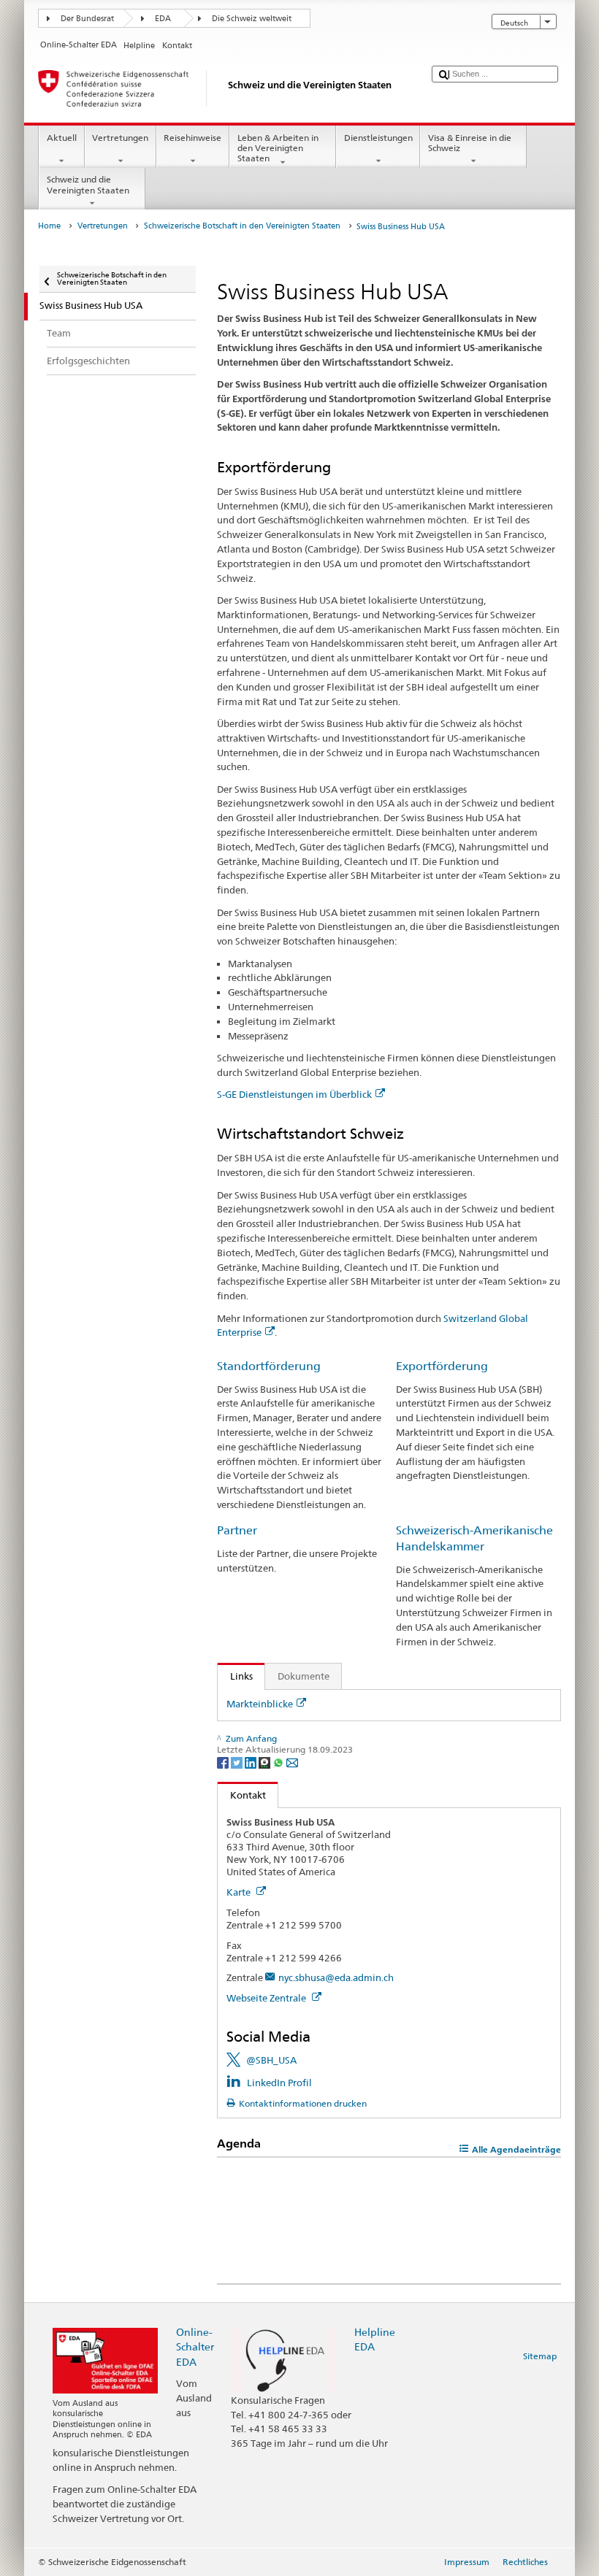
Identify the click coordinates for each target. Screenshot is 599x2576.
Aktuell (62, 138)
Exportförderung (442, 1366)
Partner (237, 1530)
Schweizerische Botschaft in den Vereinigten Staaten (242, 226)
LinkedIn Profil (279, 2083)
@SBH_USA (271, 2060)
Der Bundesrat (87, 19)
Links (235, 1676)
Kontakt (242, 1795)
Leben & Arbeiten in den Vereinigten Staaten (278, 148)
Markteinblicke (260, 1704)
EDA (163, 19)
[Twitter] (238, 1762)
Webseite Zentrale (267, 1998)
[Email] (292, 1762)
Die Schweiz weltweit (252, 19)
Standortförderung (269, 1366)
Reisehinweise (192, 138)
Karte (240, 1892)
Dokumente (304, 1676)
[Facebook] (224, 1762)
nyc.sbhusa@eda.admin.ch (336, 1977)
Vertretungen (120, 138)
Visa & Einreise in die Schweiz (470, 143)
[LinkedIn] (252, 1762)
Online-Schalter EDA (195, 2346)
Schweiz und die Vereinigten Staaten (88, 184)
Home (49, 226)
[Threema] (266, 1762)
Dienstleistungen (378, 138)
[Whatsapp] (279, 1762)
